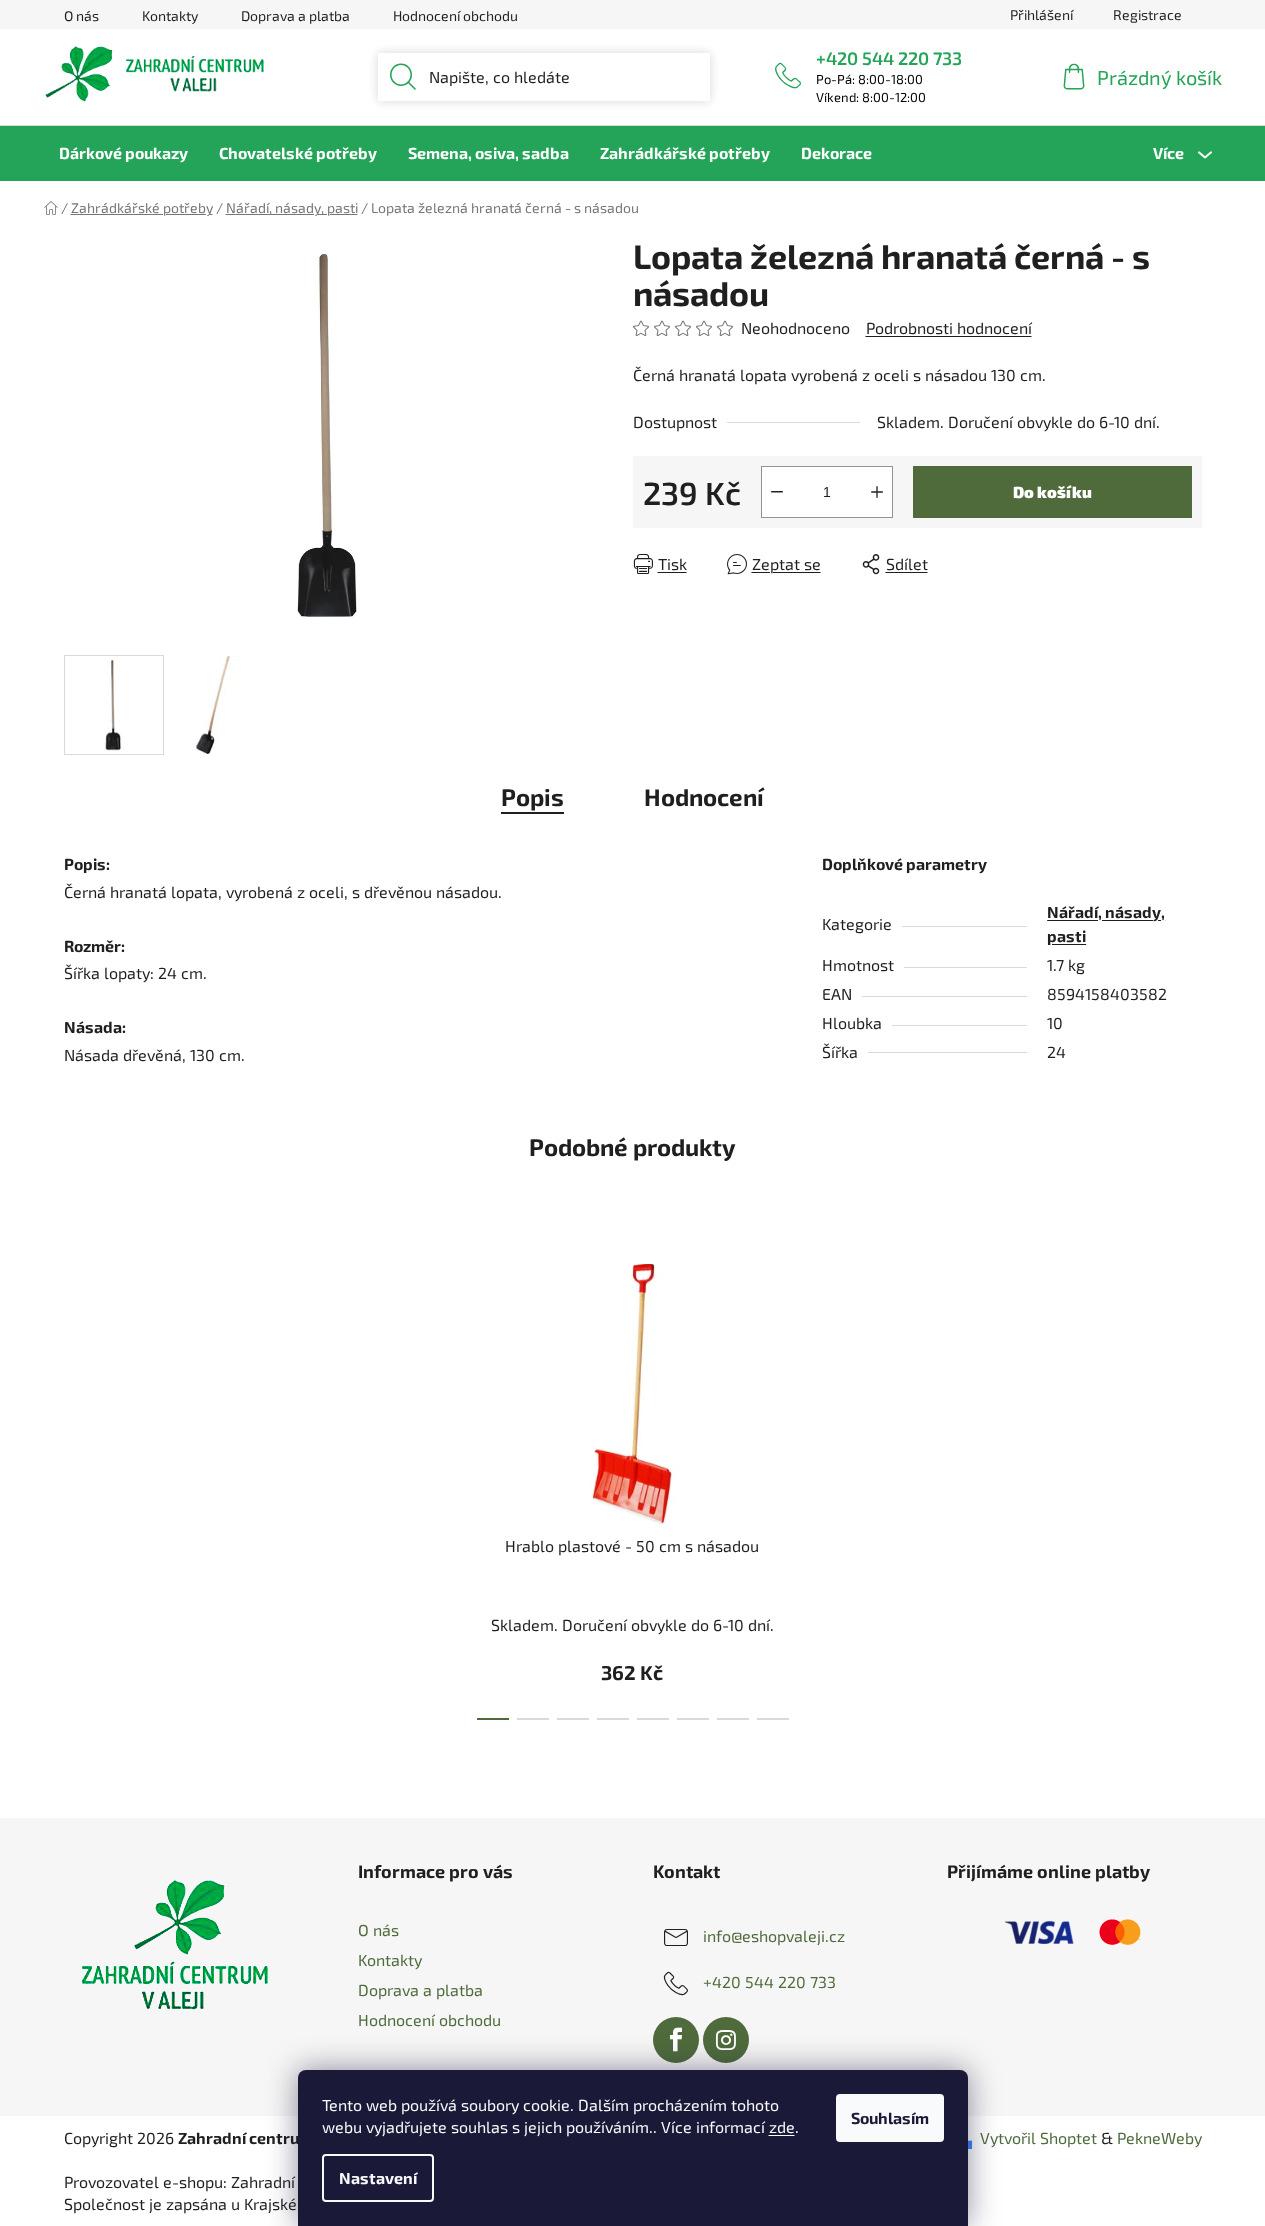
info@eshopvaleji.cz (774, 1934)
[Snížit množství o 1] (777, 492)
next (827, 1486)
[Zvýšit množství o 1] (877, 492)
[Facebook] (676, 2040)
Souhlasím (890, 2117)
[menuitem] (123, 153)
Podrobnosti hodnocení (949, 327)
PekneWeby (1159, 2137)
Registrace (1147, 14)
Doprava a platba (295, 15)
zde (782, 2126)
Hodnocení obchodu (455, 15)
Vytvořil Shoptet (1038, 2137)
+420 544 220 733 (889, 58)
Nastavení (378, 2177)
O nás (81, 15)
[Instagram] (726, 2040)
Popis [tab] (532, 796)
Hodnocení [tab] (704, 796)
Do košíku (1052, 491)
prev (438, 1486)
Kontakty (170, 15)
